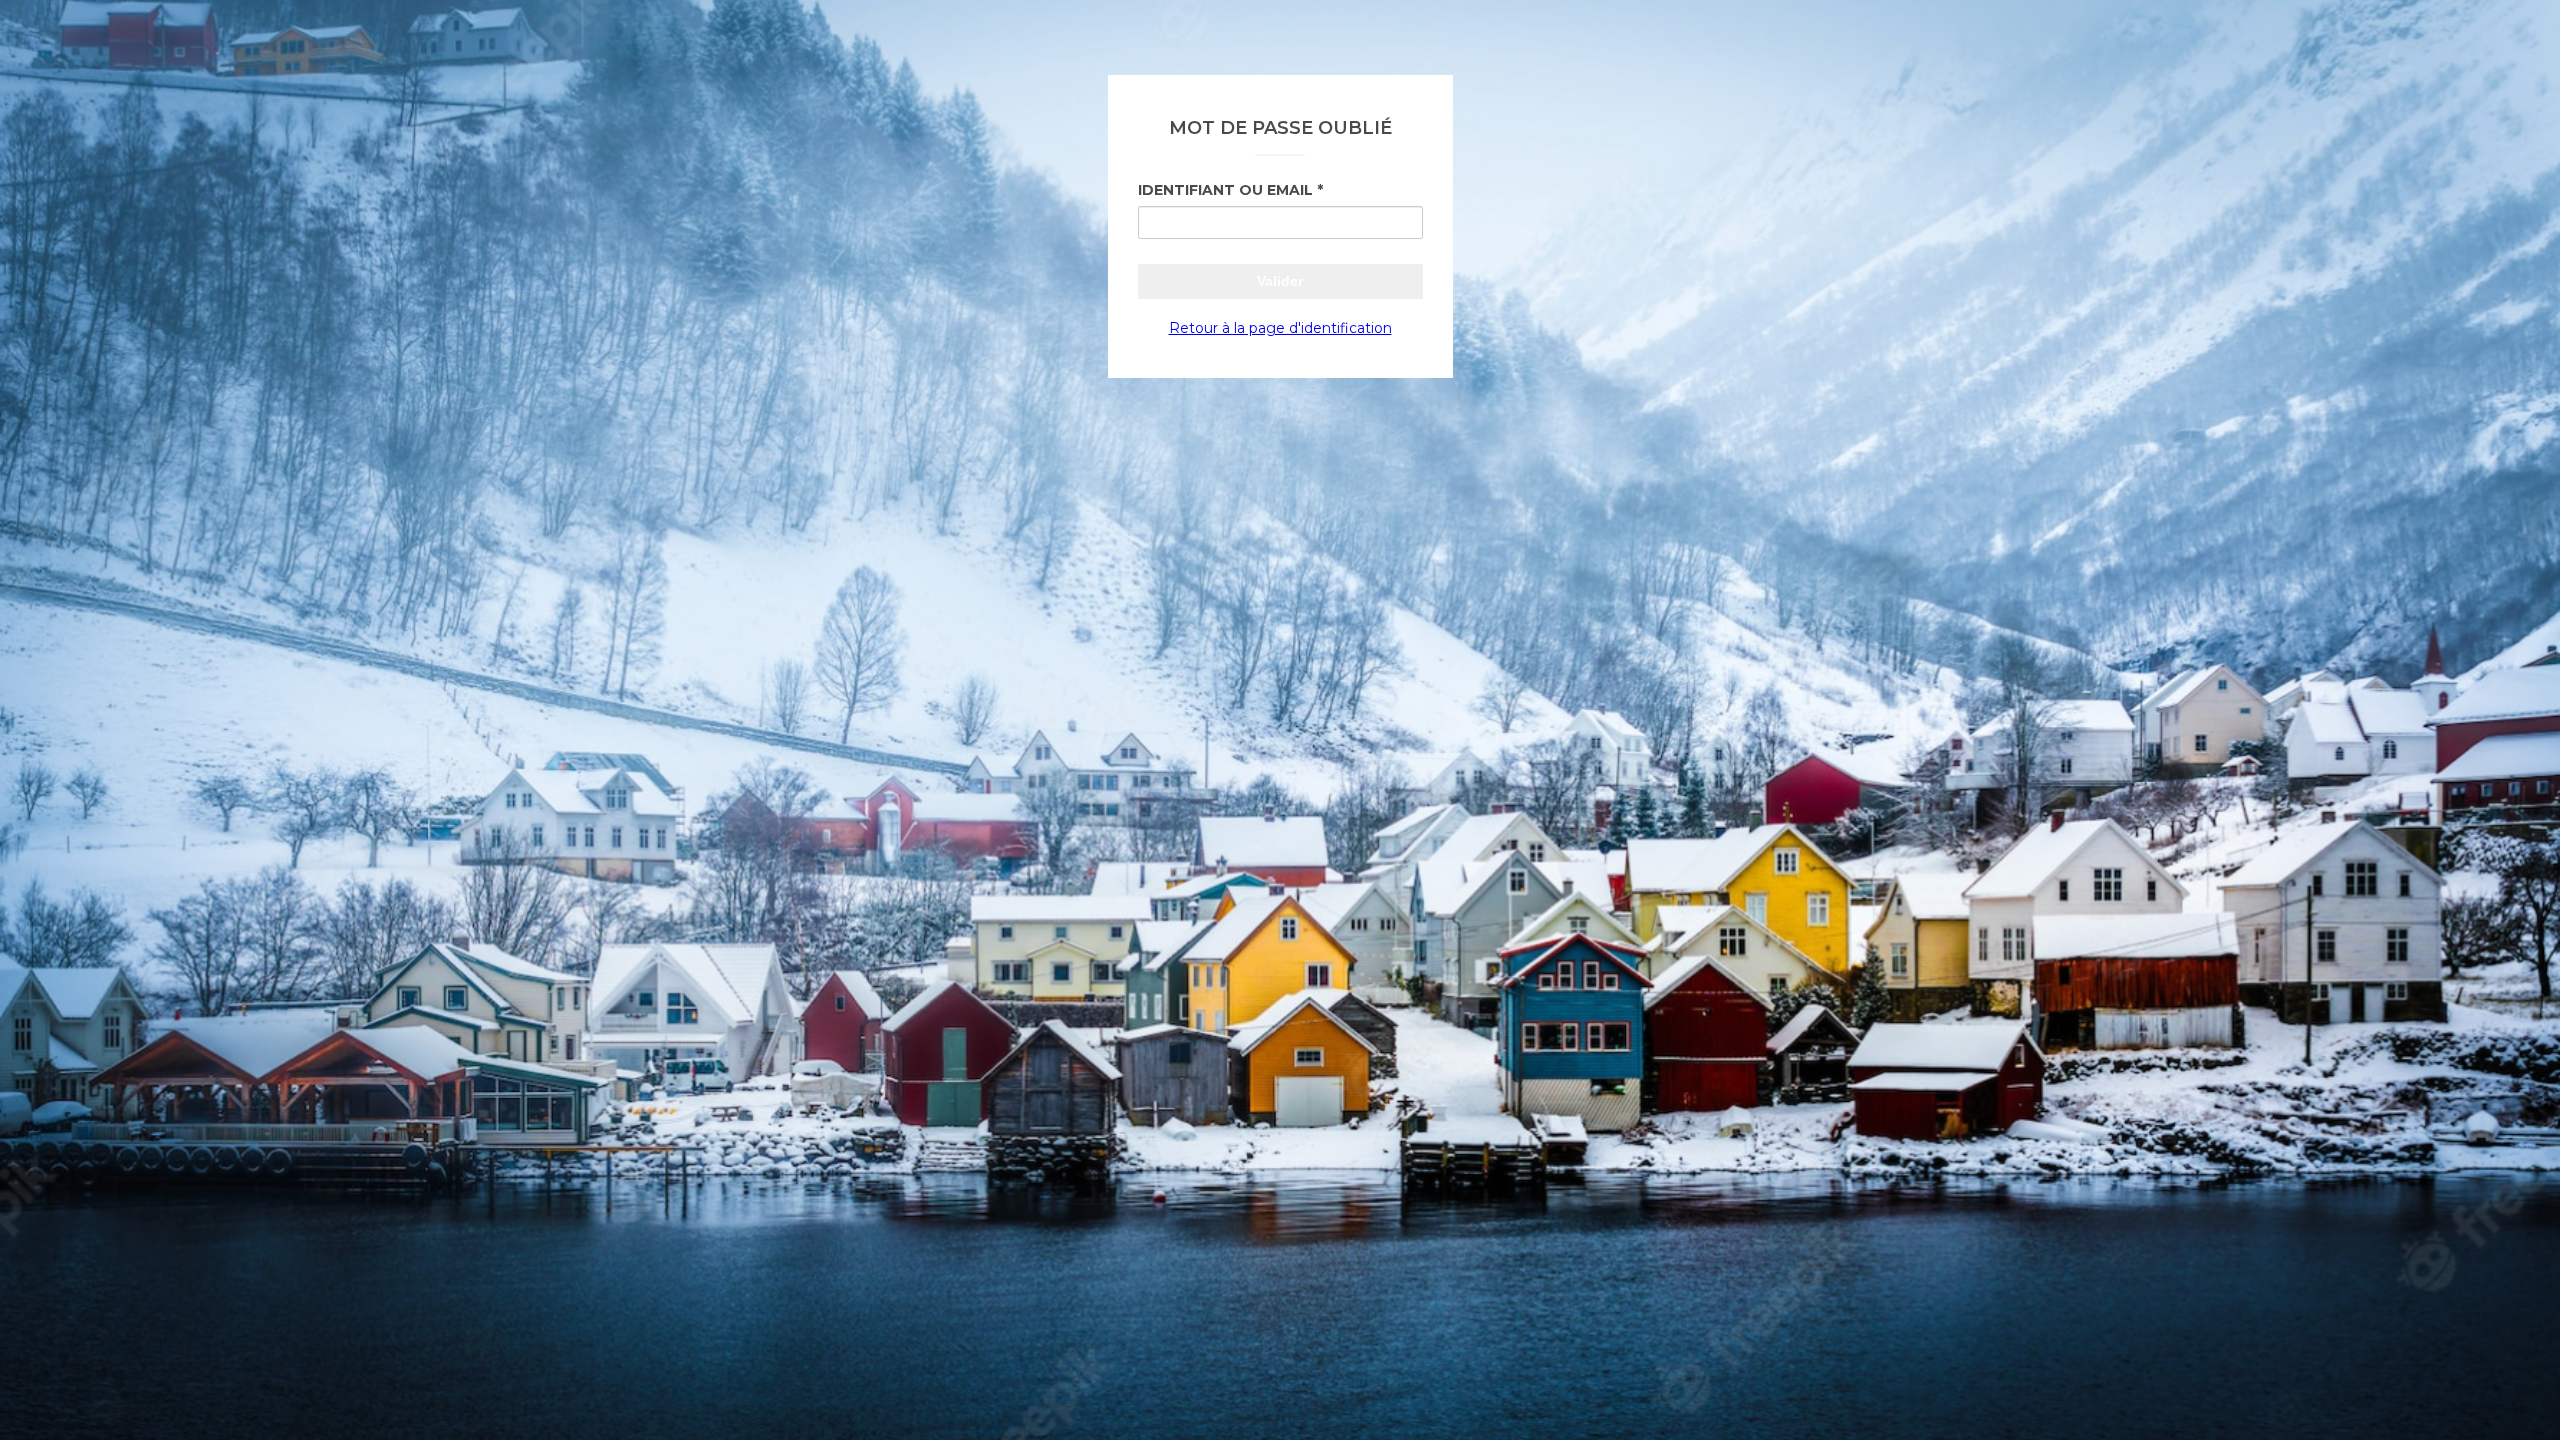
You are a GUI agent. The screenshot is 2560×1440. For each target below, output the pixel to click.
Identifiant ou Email (1225, 190)
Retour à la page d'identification (1280, 328)
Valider (1280, 281)
